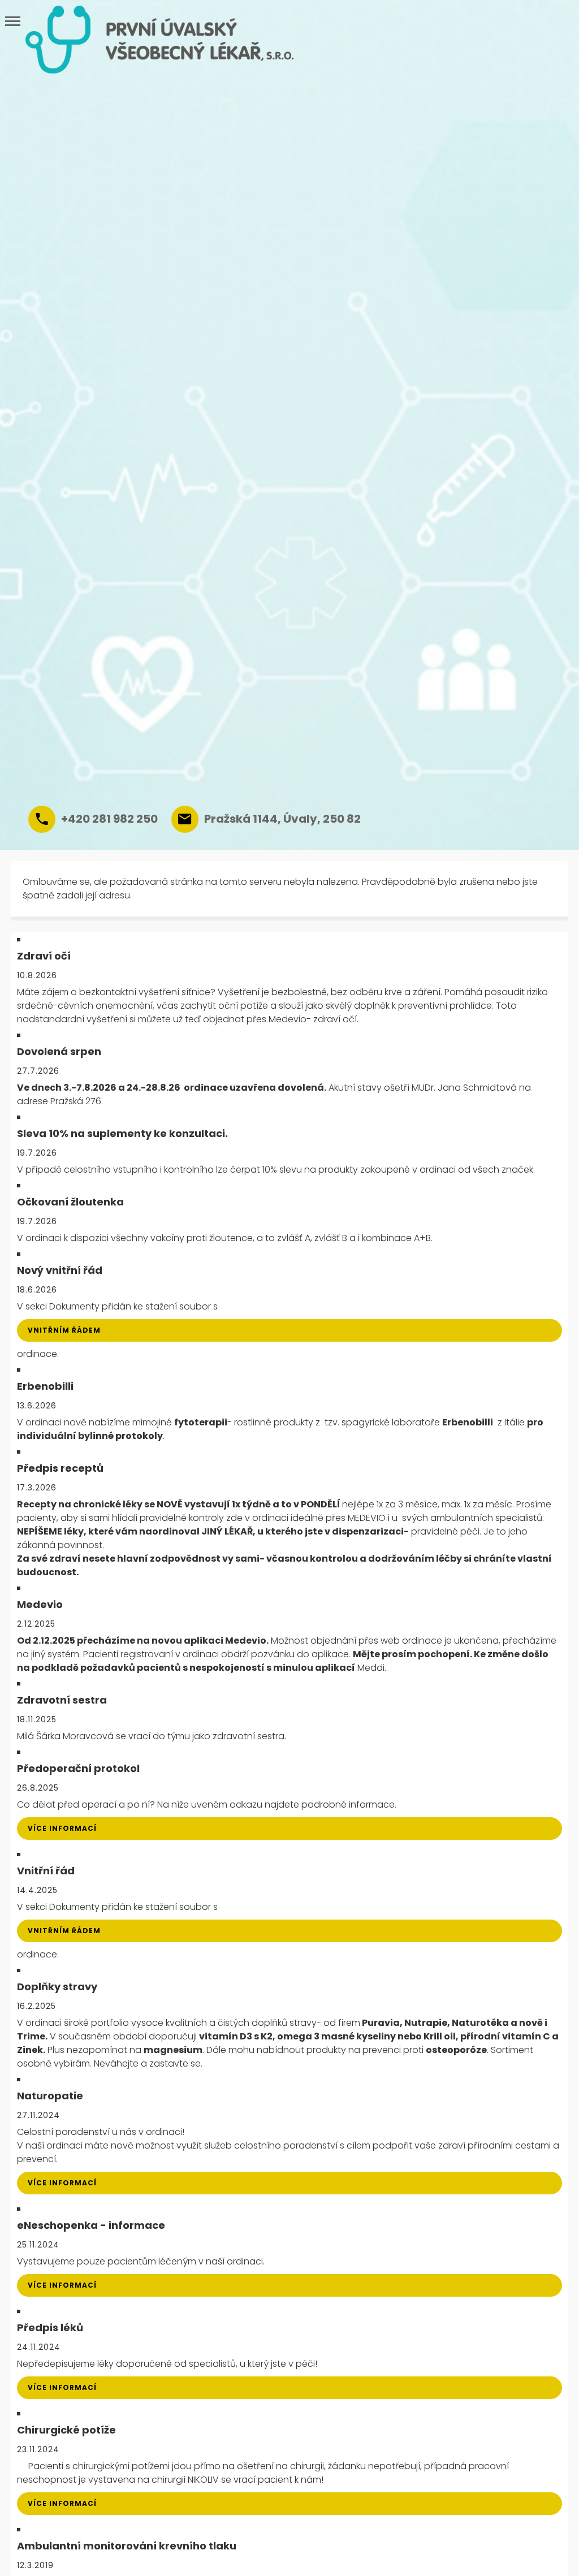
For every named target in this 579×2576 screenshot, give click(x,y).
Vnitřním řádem (64, 1330)
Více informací (62, 1828)
